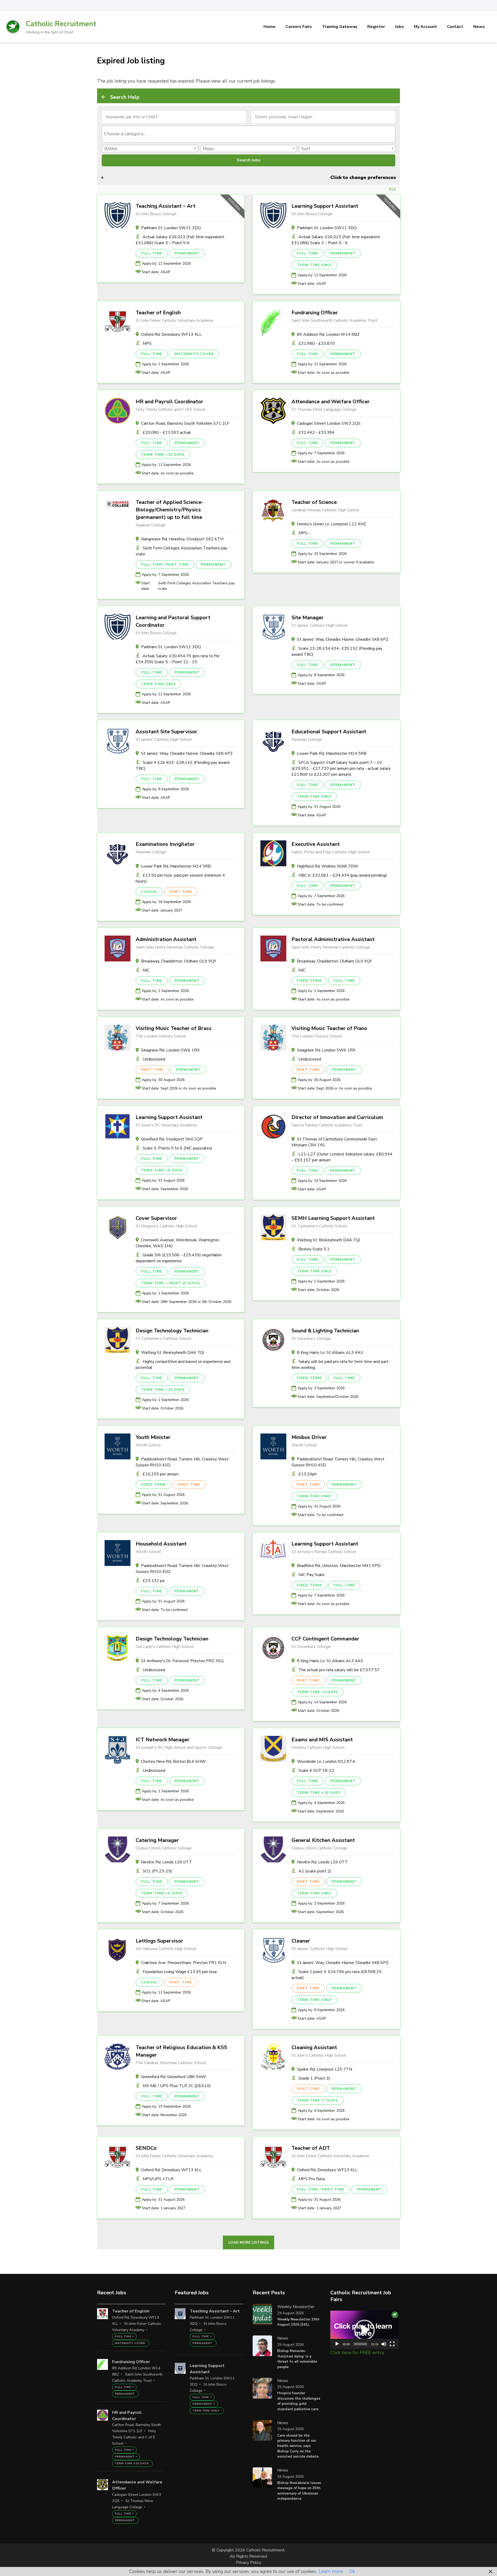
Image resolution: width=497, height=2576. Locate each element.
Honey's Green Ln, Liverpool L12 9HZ (331, 524)
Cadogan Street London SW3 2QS (329, 423)
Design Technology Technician (172, 1331)
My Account (425, 27)
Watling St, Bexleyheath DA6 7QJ (328, 1240)
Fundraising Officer (315, 313)
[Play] (337, 2344)
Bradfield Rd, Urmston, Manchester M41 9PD (339, 1566)
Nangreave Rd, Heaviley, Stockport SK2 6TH (182, 539)
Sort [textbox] (306, 149)
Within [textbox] (111, 149)
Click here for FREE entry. (357, 2353)
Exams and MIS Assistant (322, 1740)
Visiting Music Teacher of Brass (174, 1028)
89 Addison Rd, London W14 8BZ (328, 334)
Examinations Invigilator (165, 844)
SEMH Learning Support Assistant (333, 1218)
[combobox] (248, 134)
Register (376, 27)
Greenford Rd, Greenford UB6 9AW (174, 2077)
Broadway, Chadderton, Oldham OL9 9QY (179, 961)
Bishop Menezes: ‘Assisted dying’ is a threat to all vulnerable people (297, 2359)
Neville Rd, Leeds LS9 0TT (167, 1862)
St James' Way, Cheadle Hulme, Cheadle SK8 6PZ (343, 639)
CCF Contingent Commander (325, 1639)
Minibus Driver (309, 1437)
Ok (352, 2571)
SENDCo (146, 2148)
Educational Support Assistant (329, 732)
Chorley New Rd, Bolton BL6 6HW (173, 1761)
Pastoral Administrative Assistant (333, 939)
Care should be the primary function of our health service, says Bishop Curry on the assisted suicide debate (298, 2446)
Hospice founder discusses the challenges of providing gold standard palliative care (299, 2401)
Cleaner (301, 1941)
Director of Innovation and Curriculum (337, 1117)
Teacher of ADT (311, 2148)
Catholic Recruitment (61, 24)
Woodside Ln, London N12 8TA (326, 1761)
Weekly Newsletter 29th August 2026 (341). (298, 2322)
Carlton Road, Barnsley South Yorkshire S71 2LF (185, 423)
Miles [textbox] (208, 149)
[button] (364, 2330)
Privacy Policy (249, 2563)
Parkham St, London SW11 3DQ (171, 228)
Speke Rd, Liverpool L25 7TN (324, 2069)
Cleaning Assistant (314, 2047)
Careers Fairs (299, 27)
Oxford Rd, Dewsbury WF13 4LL (171, 334)
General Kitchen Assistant (323, 1840)
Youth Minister (153, 1437)
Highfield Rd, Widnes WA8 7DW (328, 866)
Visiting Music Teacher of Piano (329, 1028)
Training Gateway (340, 27)
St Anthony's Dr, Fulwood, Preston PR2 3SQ (182, 1661)
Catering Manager (157, 1840)
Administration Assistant (166, 939)
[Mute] (384, 2344)
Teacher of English (158, 313)
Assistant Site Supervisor (166, 732)
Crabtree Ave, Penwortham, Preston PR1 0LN (184, 1963)
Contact (455, 27)
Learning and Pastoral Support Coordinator (173, 621)
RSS (393, 189)
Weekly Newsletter (296, 2307)
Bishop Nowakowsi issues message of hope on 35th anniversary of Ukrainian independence (299, 2491)
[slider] (360, 2344)
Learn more (331, 2571)
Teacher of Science (314, 502)
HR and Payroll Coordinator (169, 402)
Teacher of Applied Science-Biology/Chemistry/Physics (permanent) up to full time (170, 510)
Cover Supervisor (156, 1218)
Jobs (399, 27)
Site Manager (308, 618)
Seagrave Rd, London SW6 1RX (170, 1050)
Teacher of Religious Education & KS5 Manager (181, 2051)
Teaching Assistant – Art (166, 206)
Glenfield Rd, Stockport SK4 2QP (172, 1139)
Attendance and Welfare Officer (331, 402)
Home (269, 27)
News (479, 27)
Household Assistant (161, 1544)
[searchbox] (249, 134)
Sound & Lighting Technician (325, 1331)
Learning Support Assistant (325, 206)
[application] (365, 2330)
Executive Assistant (316, 844)
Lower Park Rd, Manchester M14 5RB (332, 753)
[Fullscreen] (392, 2344)
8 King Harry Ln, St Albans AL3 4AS (330, 1353)
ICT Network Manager (163, 1740)
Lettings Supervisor (159, 1941)
